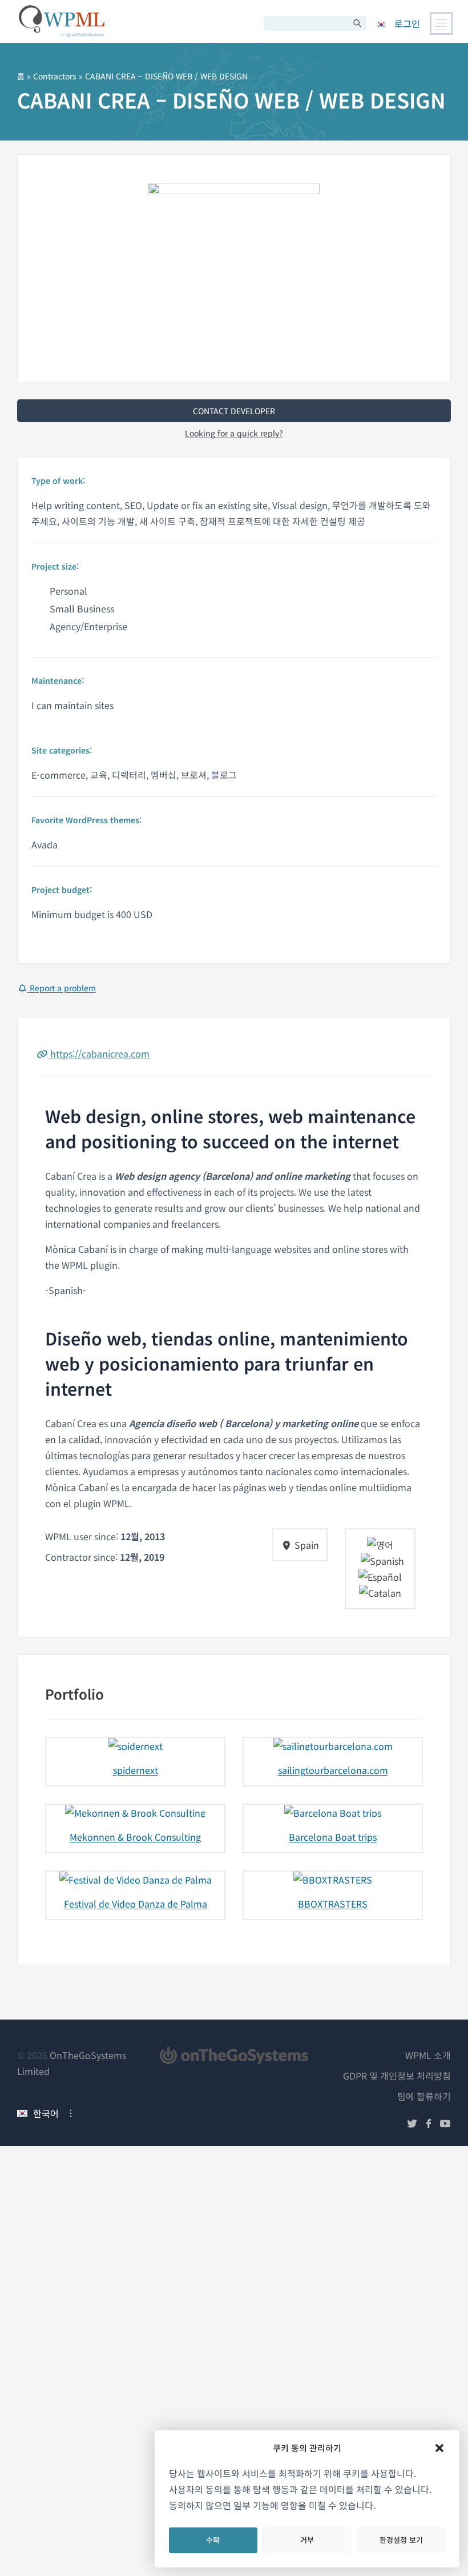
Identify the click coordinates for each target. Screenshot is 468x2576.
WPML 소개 (428, 2055)
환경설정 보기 (401, 2540)
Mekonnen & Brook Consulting (135, 1837)
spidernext (136, 1770)
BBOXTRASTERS (333, 1904)
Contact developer (234, 411)
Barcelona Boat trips (333, 1837)
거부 (307, 2540)
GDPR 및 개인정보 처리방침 (397, 2076)
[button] (439, 2448)
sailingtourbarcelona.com (333, 1770)
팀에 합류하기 (424, 2096)
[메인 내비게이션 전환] (441, 23)
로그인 (407, 23)
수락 (213, 2540)
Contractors (55, 76)
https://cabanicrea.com (99, 1053)
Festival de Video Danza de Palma (136, 1904)
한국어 (46, 2113)
